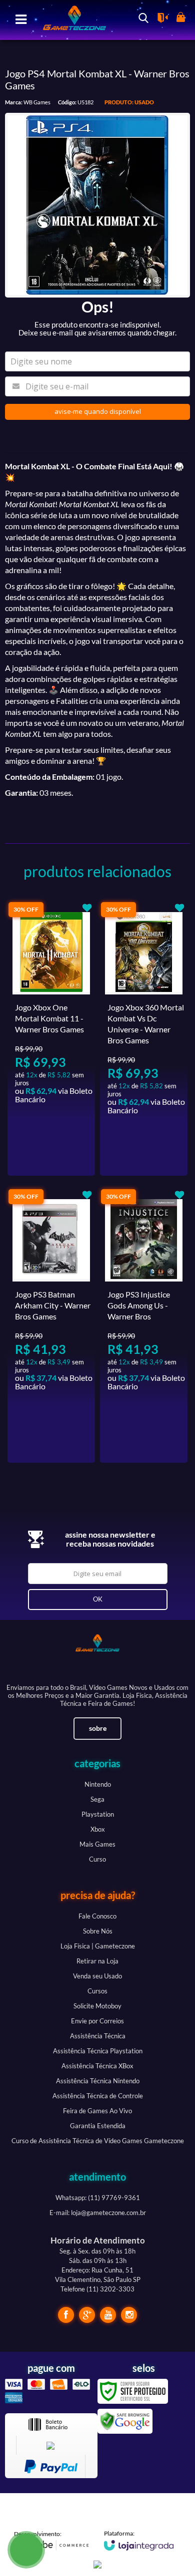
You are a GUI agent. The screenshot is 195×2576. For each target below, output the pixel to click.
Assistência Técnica (98, 2036)
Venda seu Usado (97, 1976)
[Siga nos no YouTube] (108, 2315)
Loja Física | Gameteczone (98, 1946)
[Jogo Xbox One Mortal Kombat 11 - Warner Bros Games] (51, 1038)
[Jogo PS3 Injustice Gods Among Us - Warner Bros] (144, 1325)
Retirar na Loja (97, 1961)
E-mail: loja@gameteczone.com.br (98, 2213)
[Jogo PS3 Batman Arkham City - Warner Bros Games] (51, 1325)
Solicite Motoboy (97, 2006)
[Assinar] (98, 1600)
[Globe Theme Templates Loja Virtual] (51, 2541)
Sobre (98, 1728)
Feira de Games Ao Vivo (97, 2111)
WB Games (37, 102)
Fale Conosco (97, 1916)
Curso (97, 1859)
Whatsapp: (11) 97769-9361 (98, 2198)
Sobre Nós (98, 1931)
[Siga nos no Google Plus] (87, 2315)
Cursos (97, 1991)
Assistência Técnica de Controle (98, 2096)
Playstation (98, 1814)
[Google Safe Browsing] (125, 2420)
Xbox (98, 1829)
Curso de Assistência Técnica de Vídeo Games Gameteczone (98, 2141)
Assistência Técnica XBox (97, 2066)
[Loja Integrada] (139, 2540)
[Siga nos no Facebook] (66, 2315)
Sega (97, 1799)
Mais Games (97, 1844)
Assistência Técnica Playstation (98, 2051)
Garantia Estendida (98, 2126)
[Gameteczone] (70, 19)
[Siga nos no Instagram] (129, 2315)
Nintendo (98, 1784)
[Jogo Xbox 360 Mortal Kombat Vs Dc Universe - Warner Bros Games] (144, 1038)
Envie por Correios (97, 2021)
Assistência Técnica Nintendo (98, 2081)
